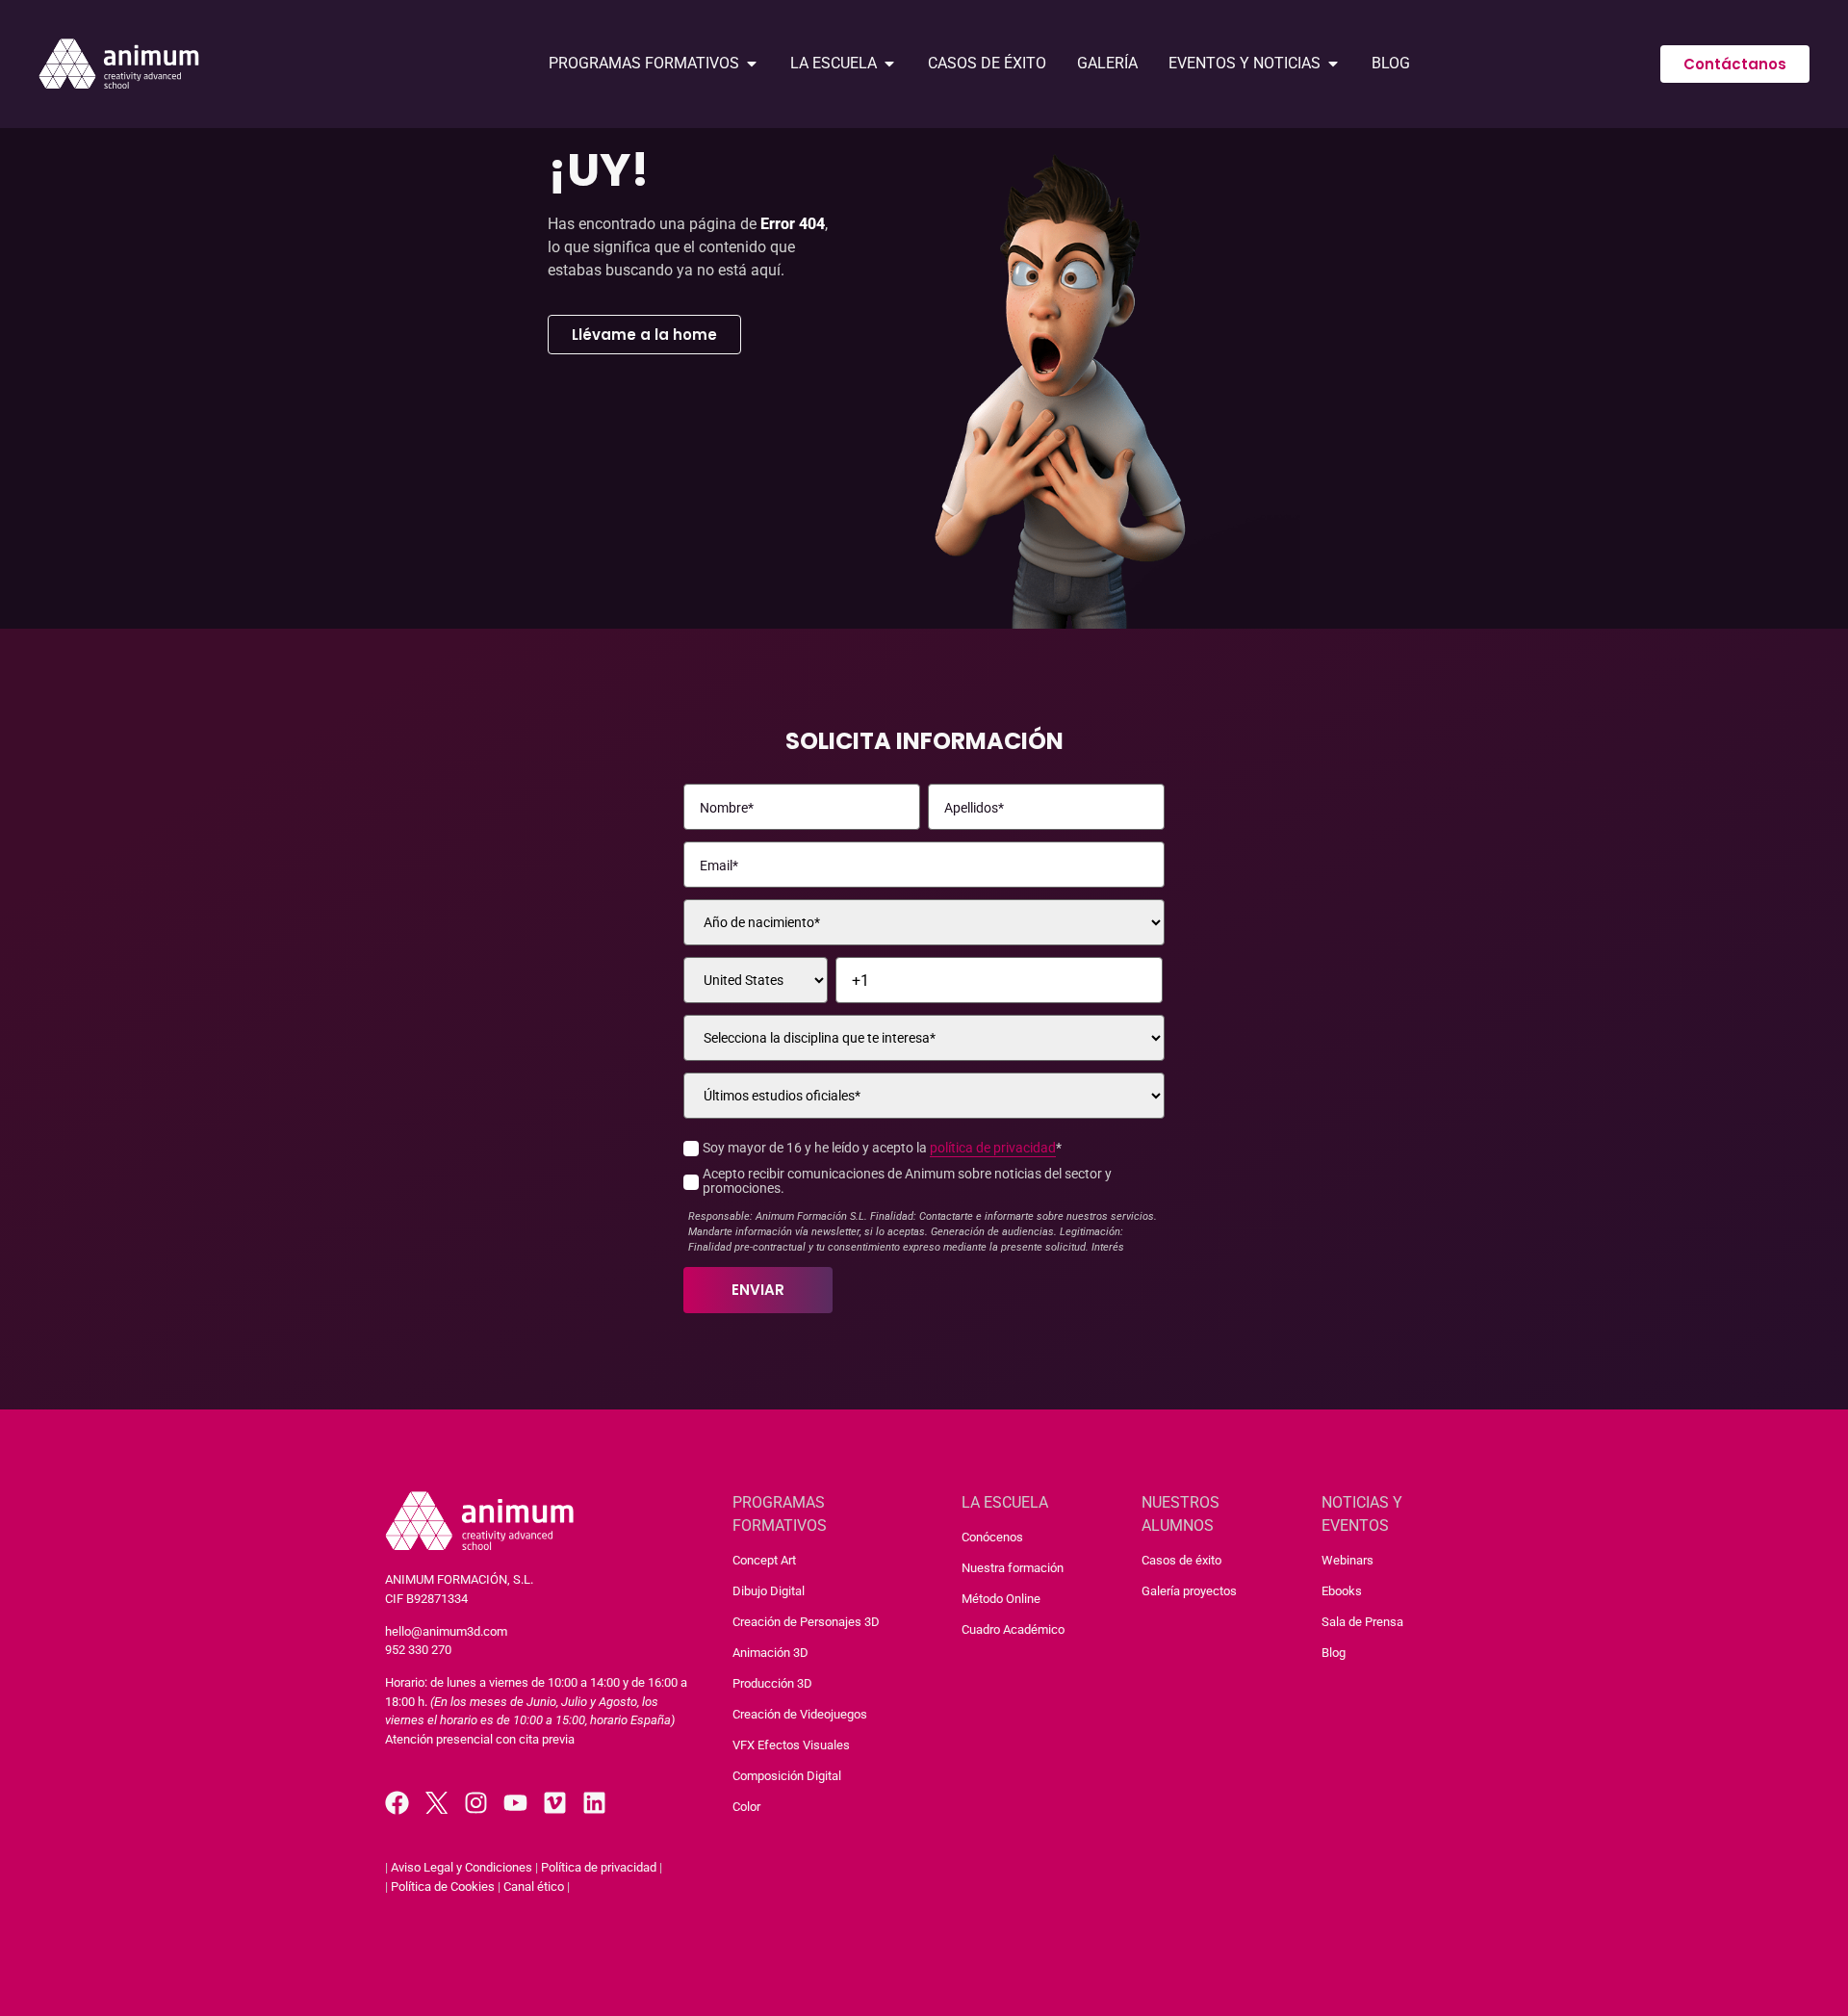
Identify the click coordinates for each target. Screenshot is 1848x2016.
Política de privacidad (599, 1867)
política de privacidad (993, 1148)
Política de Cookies (443, 1887)
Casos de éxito (1181, 1560)
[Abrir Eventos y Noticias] (1333, 64)
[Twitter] (436, 1803)
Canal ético (534, 1887)
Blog (1334, 1653)
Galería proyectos (1189, 1591)
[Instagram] (476, 1803)
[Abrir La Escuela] (889, 64)
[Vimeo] (555, 1803)
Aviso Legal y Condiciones (462, 1867)
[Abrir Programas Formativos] (752, 64)
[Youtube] (515, 1803)
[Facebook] (397, 1803)
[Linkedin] (594, 1803)
